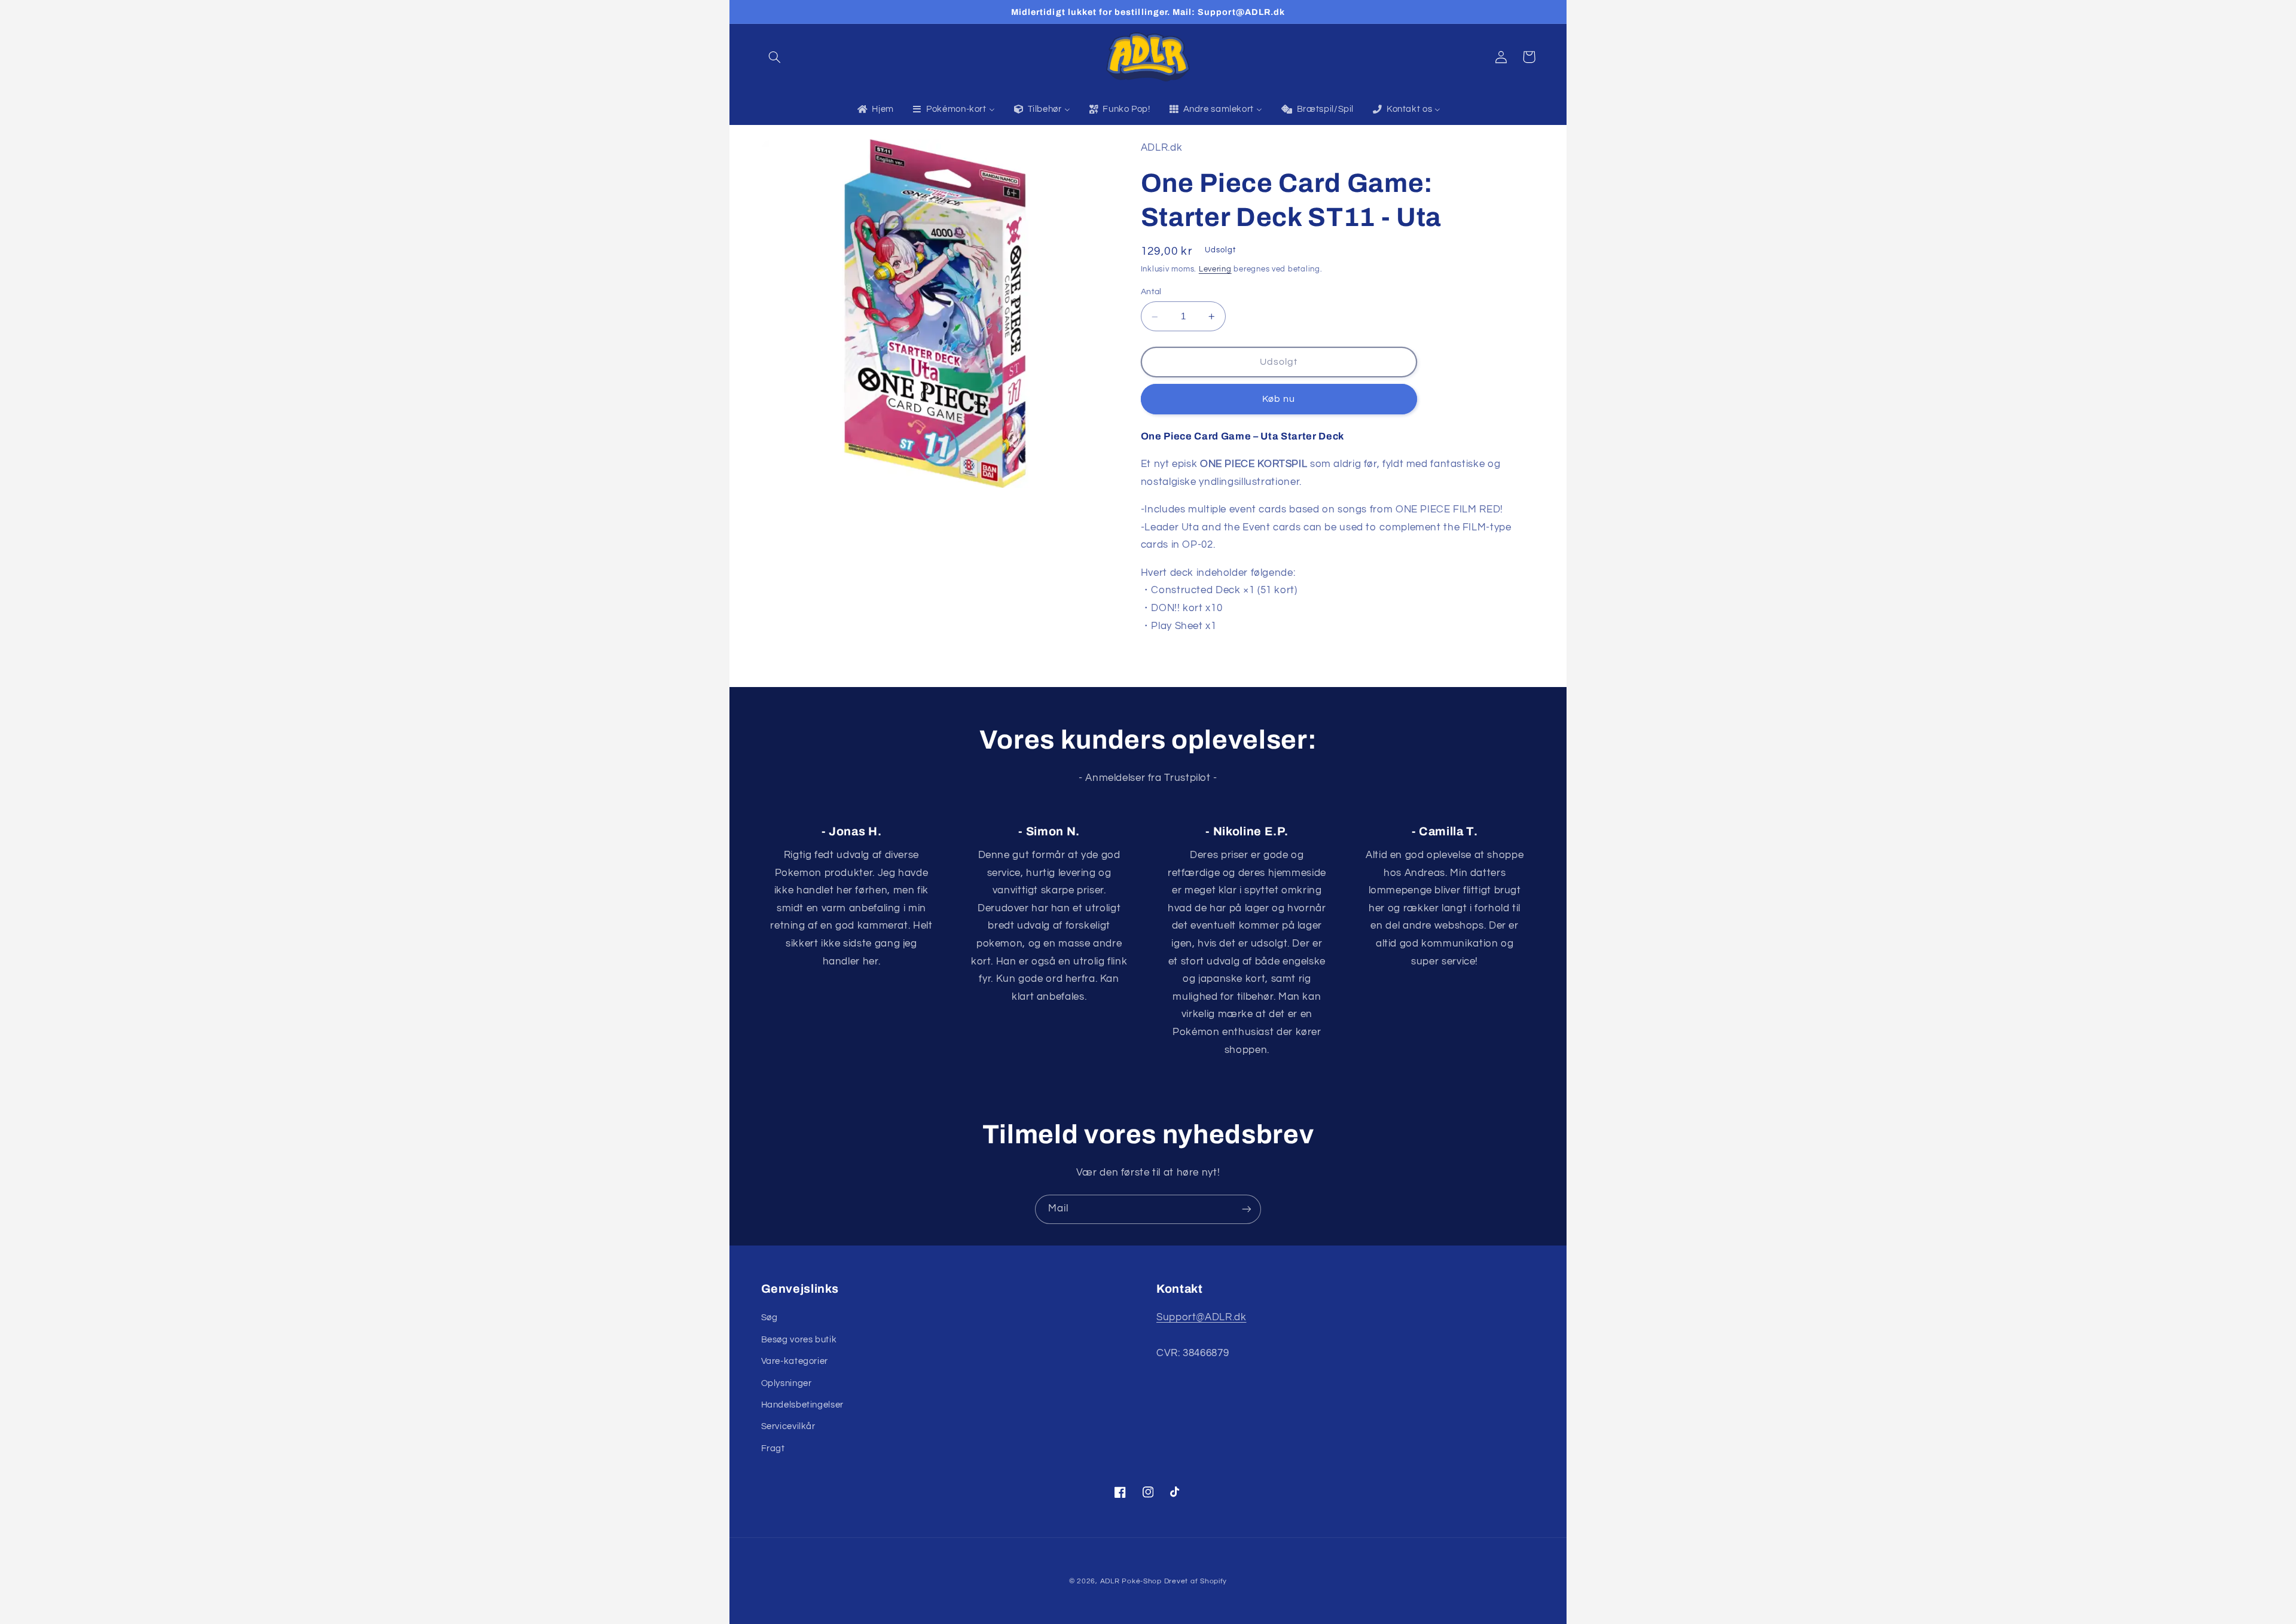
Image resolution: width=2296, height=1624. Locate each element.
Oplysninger (787, 1383)
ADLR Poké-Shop (1131, 1581)
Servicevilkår (788, 1426)
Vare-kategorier (795, 1361)
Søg (770, 1318)
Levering (1215, 270)
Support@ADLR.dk (1201, 1317)
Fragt (773, 1449)
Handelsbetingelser (802, 1405)
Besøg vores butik (799, 1340)
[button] (775, 57)
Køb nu (1279, 399)
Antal (1151, 292)
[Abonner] (1247, 1209)
